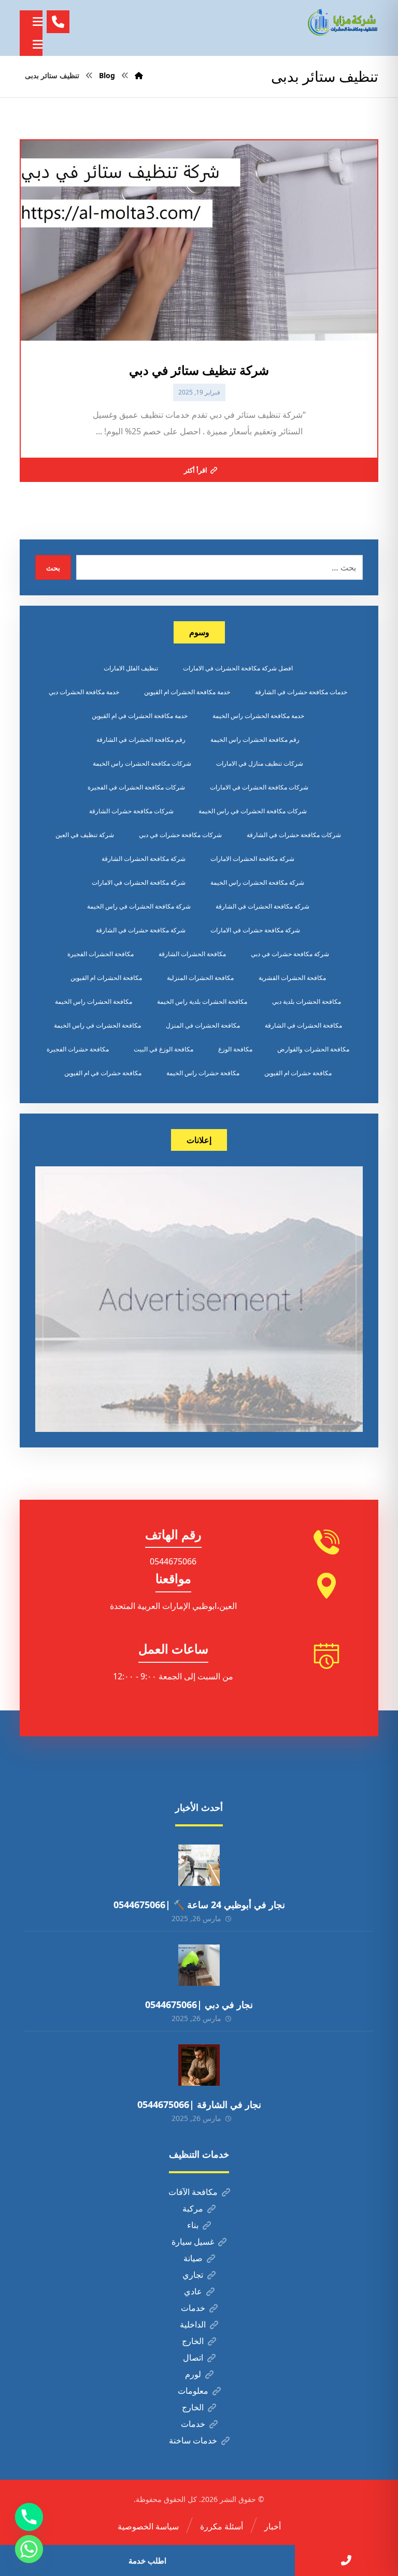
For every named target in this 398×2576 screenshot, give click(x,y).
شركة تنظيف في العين (85, 835)
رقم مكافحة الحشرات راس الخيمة (255, 740)
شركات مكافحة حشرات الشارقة (131, 811)
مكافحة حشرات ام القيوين (298, 1073)
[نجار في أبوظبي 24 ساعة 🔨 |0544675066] (199, 1865)
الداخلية (193, 2324)
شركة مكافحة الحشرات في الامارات (139, 882)
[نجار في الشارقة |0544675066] (199, 2065)
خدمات (193, 2308)
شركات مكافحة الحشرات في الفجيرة (136, 787)
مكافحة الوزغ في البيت (164, 1049)
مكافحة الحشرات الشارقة (192, 954)
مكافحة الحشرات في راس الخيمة (97, 1025)
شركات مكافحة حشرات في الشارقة (294, 835)
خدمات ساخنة (193, 2440)
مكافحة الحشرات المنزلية (200, 978)
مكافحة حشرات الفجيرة (78, 1049)
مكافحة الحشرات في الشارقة (303, 1025)
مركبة (193, 2208)
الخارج (193, 2341)
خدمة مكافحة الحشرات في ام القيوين (140, 716)
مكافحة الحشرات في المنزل (203, 1025)
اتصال (193, 2358)
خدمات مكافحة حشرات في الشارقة (301, 692)
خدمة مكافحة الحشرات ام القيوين (187, 692)
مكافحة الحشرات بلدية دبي (307, 1001)
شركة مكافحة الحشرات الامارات (252, 859)
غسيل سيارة (193, 2242)
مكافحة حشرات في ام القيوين (103, 1073)
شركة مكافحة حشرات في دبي (290, 954)
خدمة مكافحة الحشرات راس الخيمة (258, 716)
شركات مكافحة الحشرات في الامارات (259, 787)
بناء (193, 2225)
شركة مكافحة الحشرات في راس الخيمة (139, 906)
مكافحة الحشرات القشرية (292, 978)
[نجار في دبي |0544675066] (199, 1965)
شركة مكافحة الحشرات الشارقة (144, 859)
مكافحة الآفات (193, 2192)
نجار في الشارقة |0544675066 (199, 2104)
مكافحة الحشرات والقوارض (313, 1049)
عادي (193, 2291)
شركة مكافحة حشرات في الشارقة (141, 930)
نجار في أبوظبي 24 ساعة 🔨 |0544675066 (199, 1905)
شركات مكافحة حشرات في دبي (180, 835)
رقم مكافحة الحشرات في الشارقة (141, 740)
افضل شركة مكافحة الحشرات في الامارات (238, 668)
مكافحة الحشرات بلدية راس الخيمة (202, 1001)
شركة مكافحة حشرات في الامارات (255, 930)
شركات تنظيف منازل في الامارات (260, 763)
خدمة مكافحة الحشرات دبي (84, 692)
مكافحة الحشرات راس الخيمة (94, 1001)
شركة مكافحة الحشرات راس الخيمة (257, 882)
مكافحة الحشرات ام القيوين (106, 978)
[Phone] (29, 2517)
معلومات (193, 2391)
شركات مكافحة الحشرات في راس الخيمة (253, 811)
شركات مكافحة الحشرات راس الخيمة (142, 763)
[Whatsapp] (29, 2549)
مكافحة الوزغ (235, 1049)
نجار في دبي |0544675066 (199, 2004)
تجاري (193, 2275)
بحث (53, 568)
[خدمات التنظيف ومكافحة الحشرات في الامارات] (342, 22)
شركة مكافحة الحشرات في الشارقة (262, 906)
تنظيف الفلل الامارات (131, 668)
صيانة (193, 2258)
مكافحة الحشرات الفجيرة (101, 954)
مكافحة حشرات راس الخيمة (203, 1073)
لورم (193, 2374)
